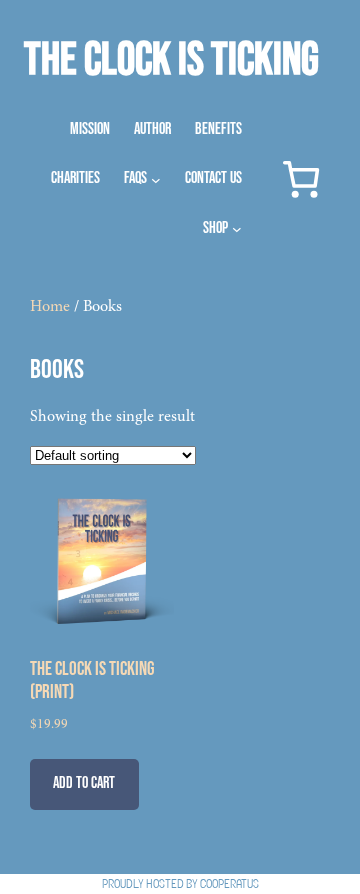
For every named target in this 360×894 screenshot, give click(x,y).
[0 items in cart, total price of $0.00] (301, 179)
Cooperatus (229, 884)
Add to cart (84, 783)
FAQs (135, 178)
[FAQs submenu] (156, 179)
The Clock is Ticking (171, 60)
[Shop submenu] (237, 229)
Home (50, 307)
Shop (215, 228)
